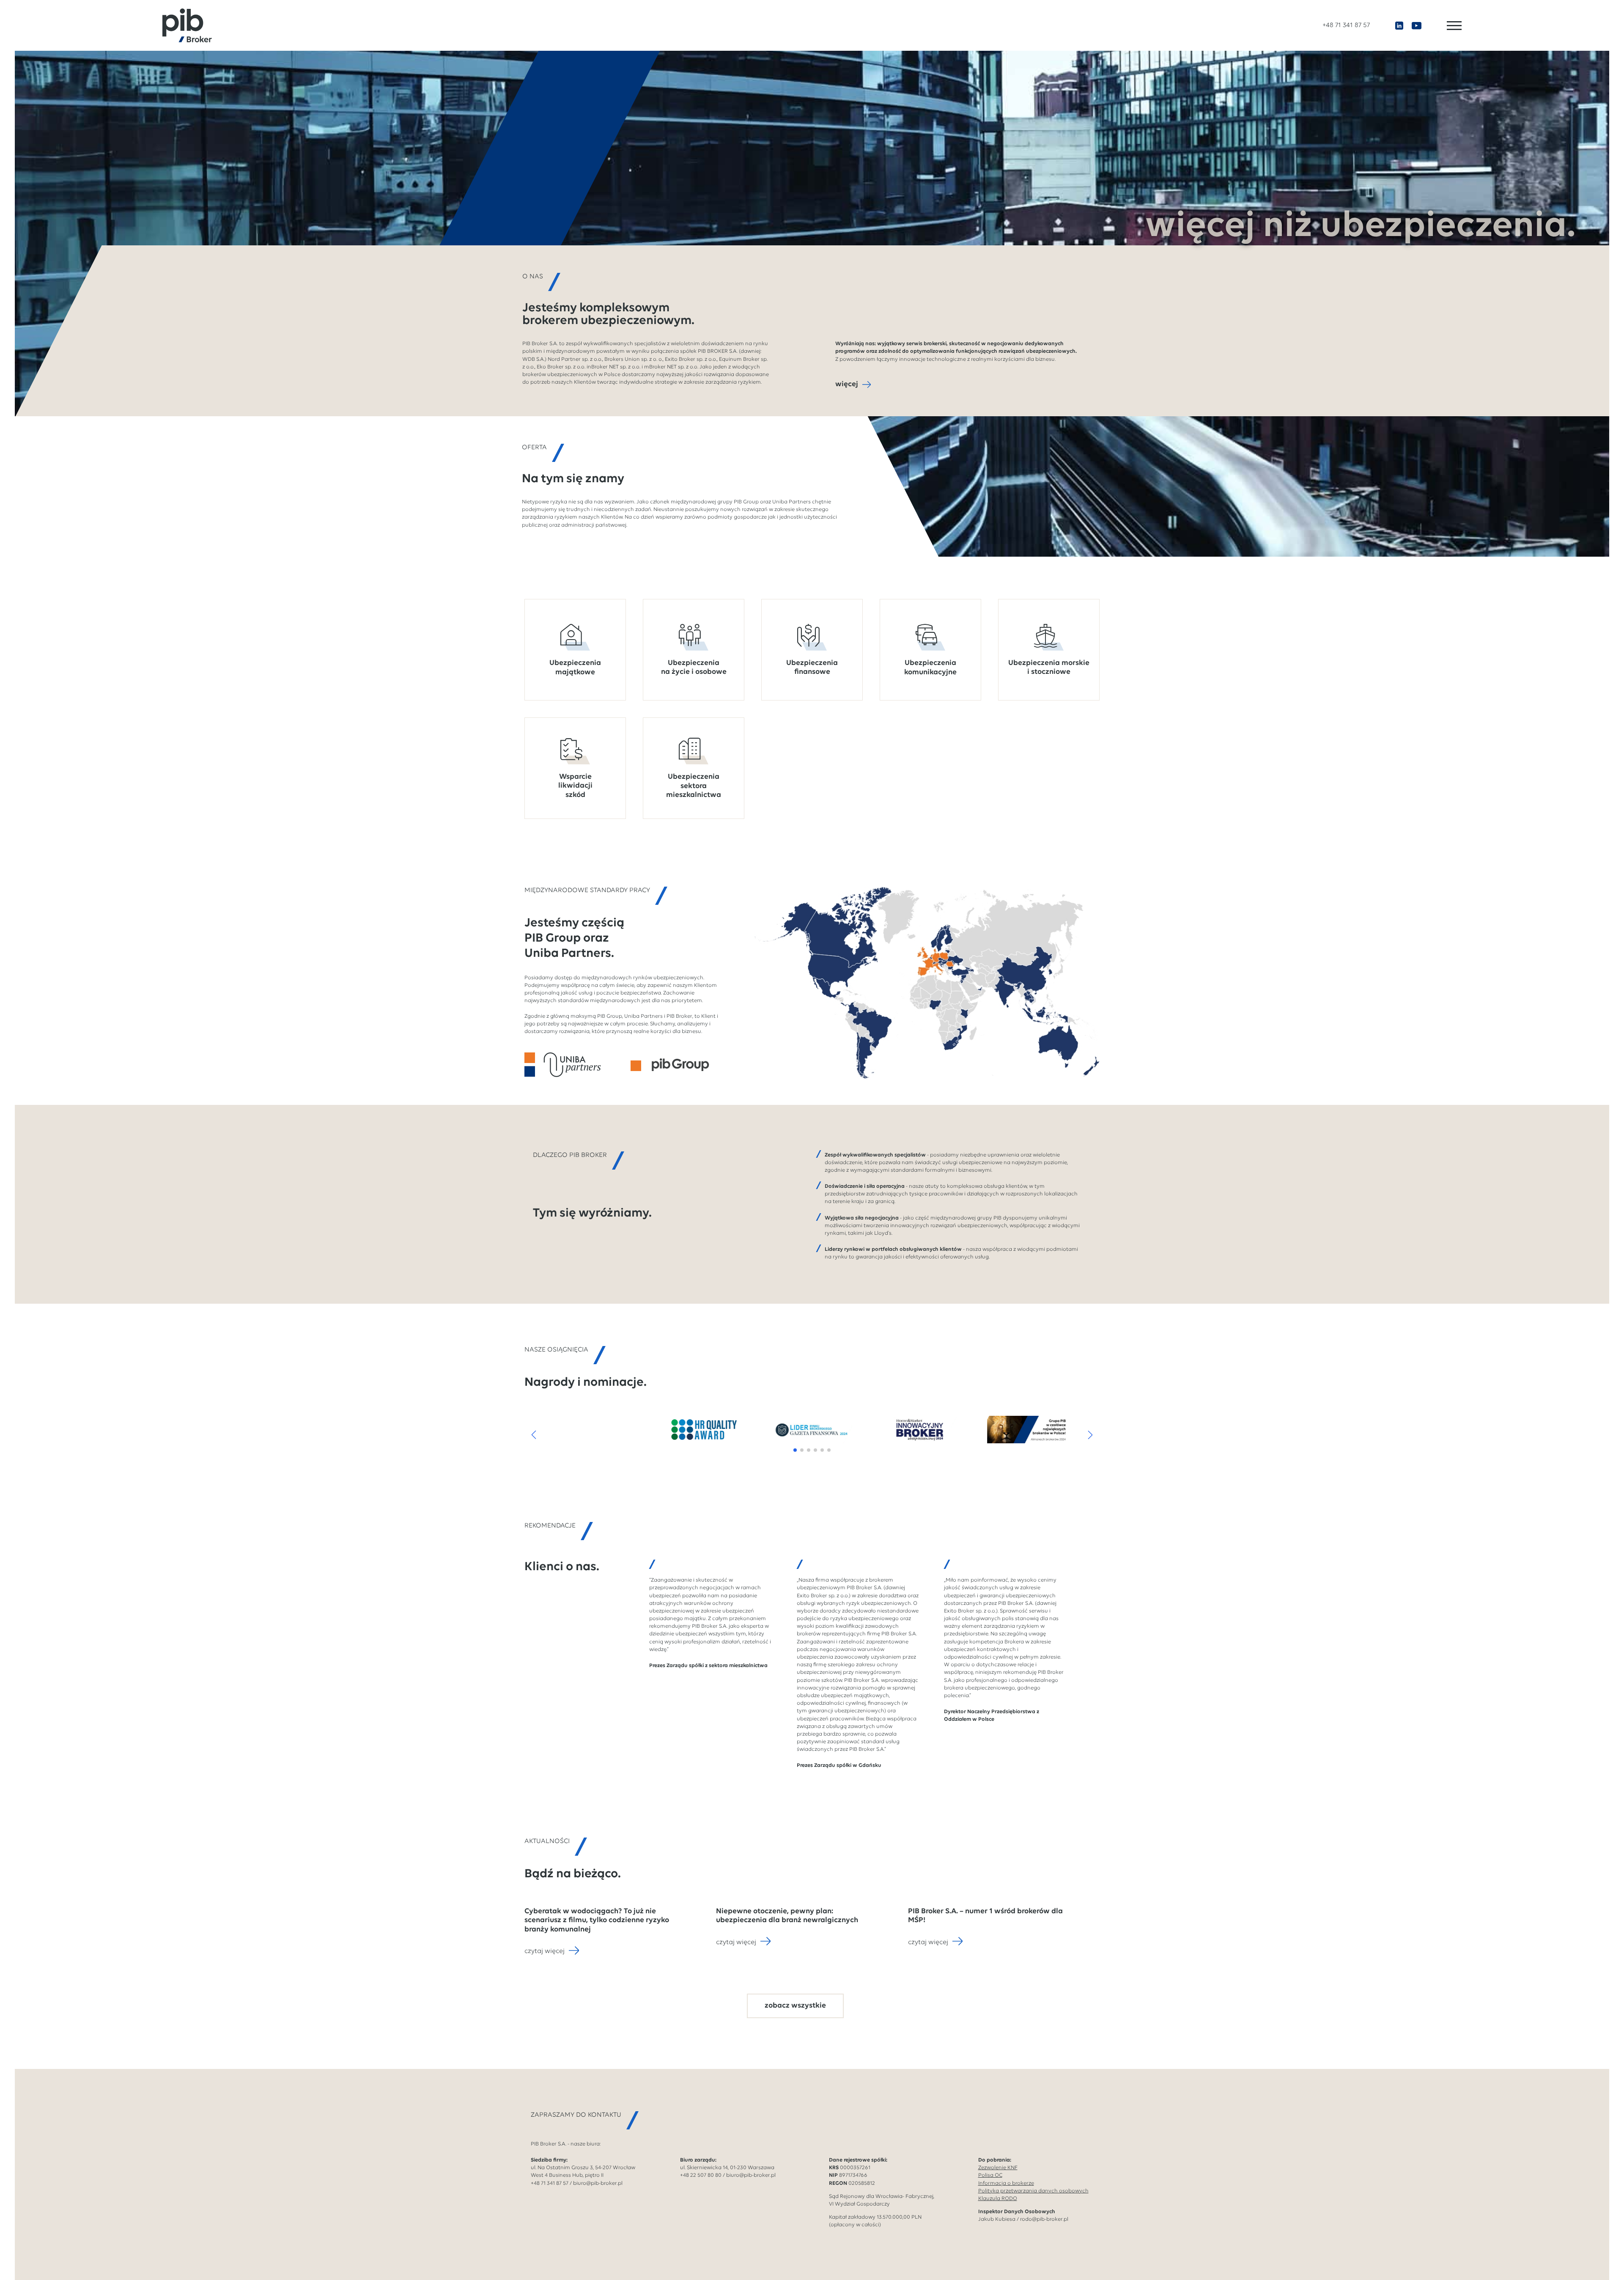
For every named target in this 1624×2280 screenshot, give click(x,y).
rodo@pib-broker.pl (1044, 2219)
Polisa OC (990, 2175)
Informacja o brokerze (1006, 2183)
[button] (534, 1435)
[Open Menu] (1454, 26)
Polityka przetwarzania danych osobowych (1033, 2191)
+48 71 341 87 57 (1346, 25)
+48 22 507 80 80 (701, 2175)
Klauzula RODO (998, 2199)
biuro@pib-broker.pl (598, 2183)
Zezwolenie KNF (998, 2168)
